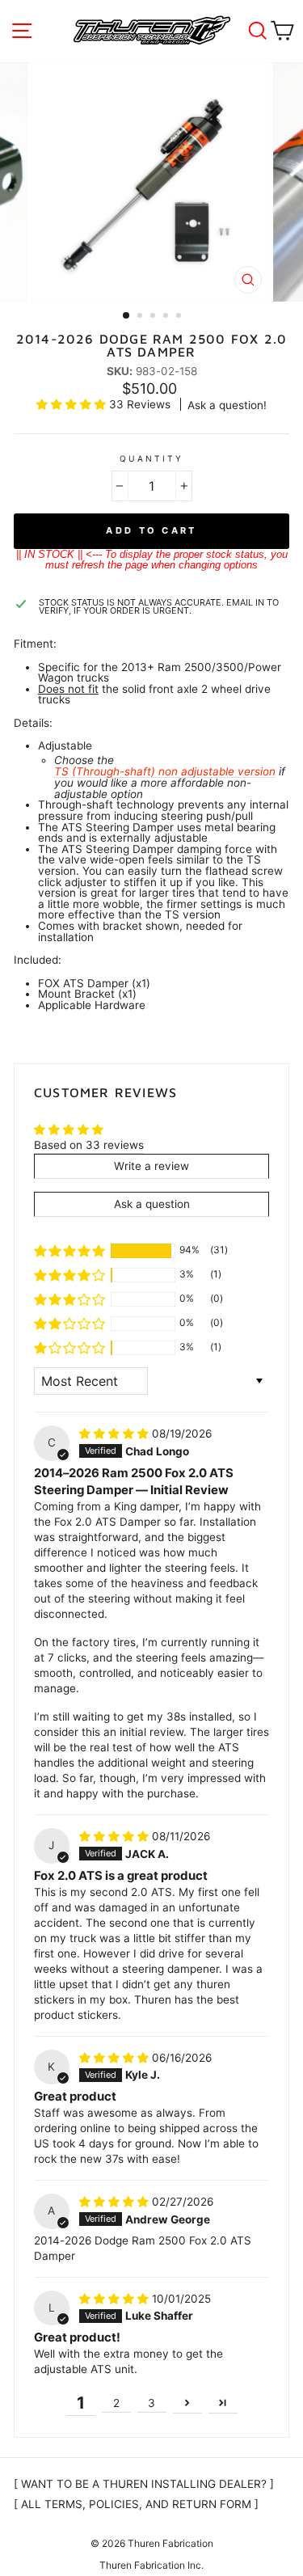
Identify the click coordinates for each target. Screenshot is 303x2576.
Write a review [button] (151, 1166)
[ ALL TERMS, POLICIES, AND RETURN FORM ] (136, 2504)
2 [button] (141, 317)
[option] (152, 182)
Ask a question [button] (152, 1204)
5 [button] (180, 317)
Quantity (151, 458)
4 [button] (167, 317)
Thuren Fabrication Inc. (151, 2565)
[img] (116, 1434)
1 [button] (127, 316)
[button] (73, 404)
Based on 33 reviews (89, 1145)
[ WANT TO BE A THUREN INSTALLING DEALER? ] (144, 2484)
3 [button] (154, 317)
